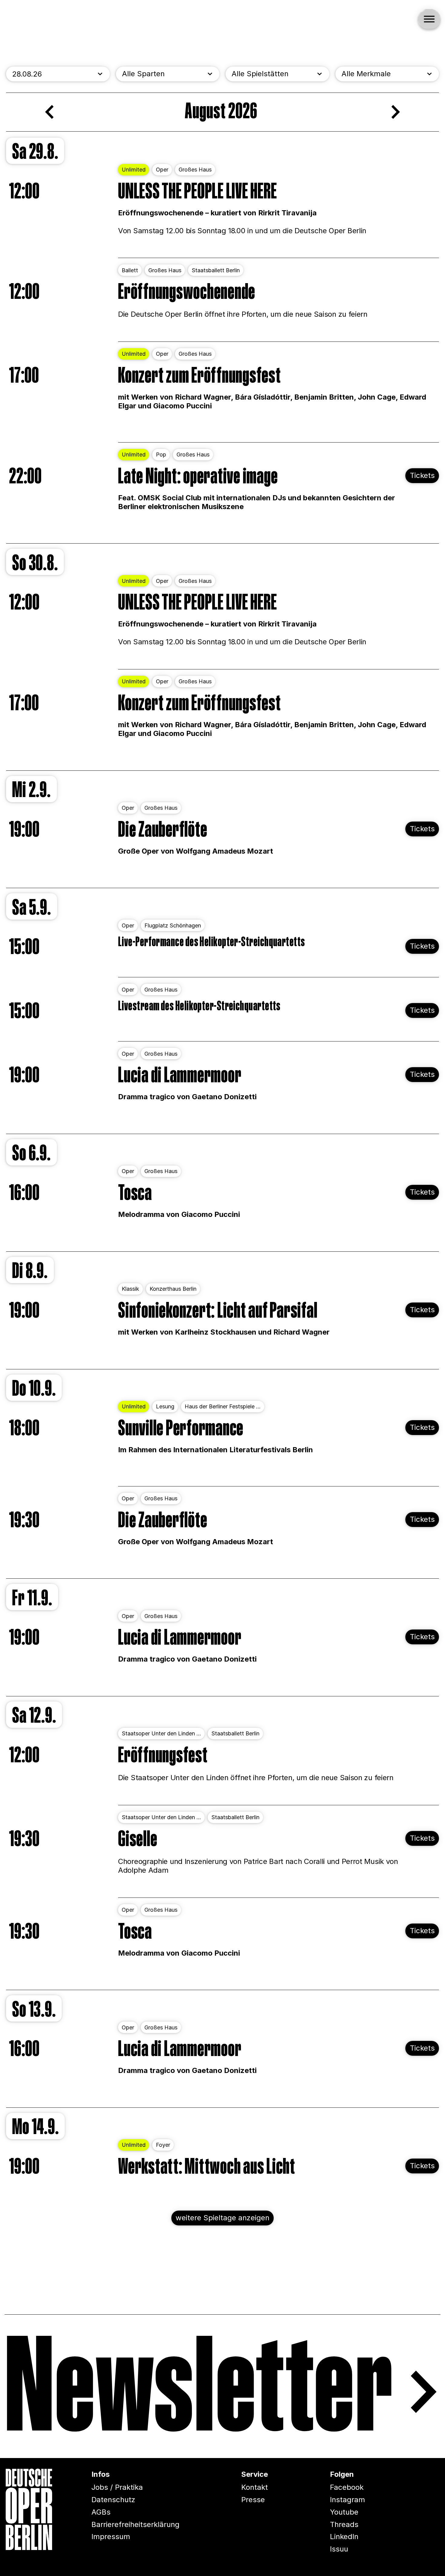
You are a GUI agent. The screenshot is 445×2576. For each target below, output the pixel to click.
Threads (344, 2524)
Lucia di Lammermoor (180, 1076)
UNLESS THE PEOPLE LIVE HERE (197, 192)
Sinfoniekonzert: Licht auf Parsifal (218, 1311)
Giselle (138, 1840)
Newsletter (199, 2392)
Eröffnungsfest (163, 1756)
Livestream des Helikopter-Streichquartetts (199, 1006)
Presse (253, 2500)
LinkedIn (344, 2537)
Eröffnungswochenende (187, 292)
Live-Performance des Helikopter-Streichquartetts (212, 942)
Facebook (347, 2487)
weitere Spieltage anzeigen (222, 2218)
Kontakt (255, 2487)
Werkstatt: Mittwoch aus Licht (207, 2167)
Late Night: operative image (198, 477)
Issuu (339, 2549)
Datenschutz (113, 2500)
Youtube (344, 2512)
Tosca (135, 1193)
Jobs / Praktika (117, 2487)
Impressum (111, 2537)
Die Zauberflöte (163, 830)
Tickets (422, 476)
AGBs (101, 2512)
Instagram (348, 2500)
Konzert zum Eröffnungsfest (199, 376)
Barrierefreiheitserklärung (135, 2524)
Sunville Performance (181, 1429)
